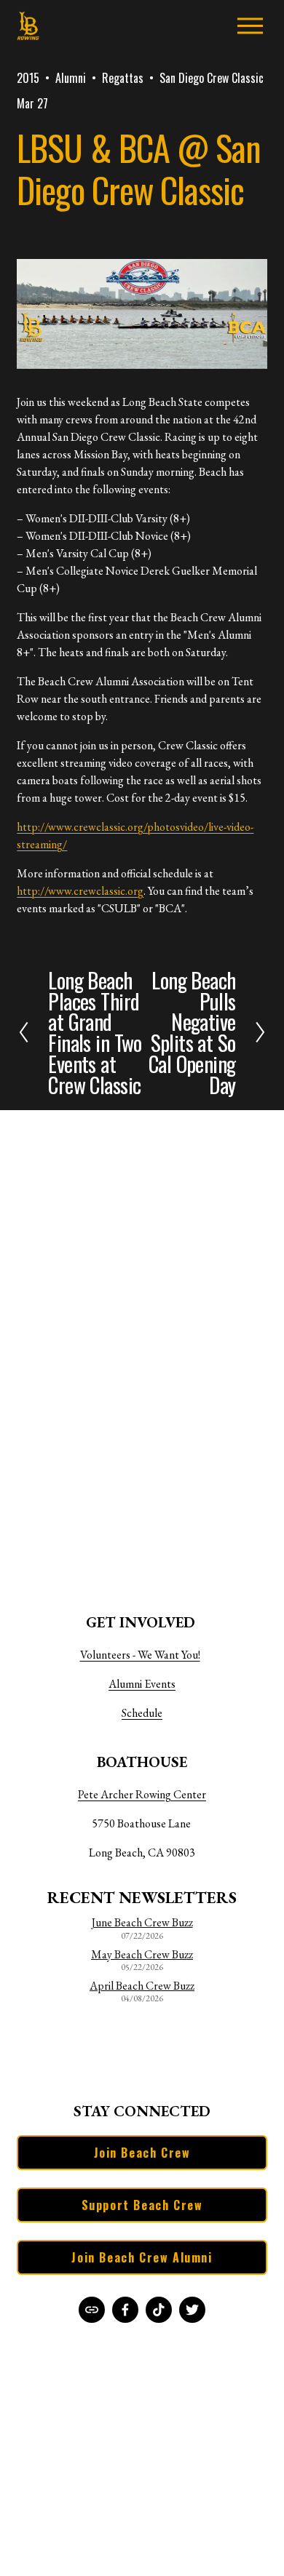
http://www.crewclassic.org (80, 891)
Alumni (71, 78)
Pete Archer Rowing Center (142, 1794)
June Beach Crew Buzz (142, 1923)
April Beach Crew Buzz (142, 1986)
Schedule (142, 1713)
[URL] (92, 2310)
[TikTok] (159, 2310)
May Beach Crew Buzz (142, 1955)
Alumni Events (142, 1684)
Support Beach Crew (142, 2205)
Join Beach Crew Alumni (142, 2257)
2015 (28, 78)
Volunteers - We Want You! (140, 1655)
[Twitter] (192, 2310)
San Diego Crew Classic (212, 78)
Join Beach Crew (142, 2153)
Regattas (123, 78)
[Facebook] (125, 2310)
